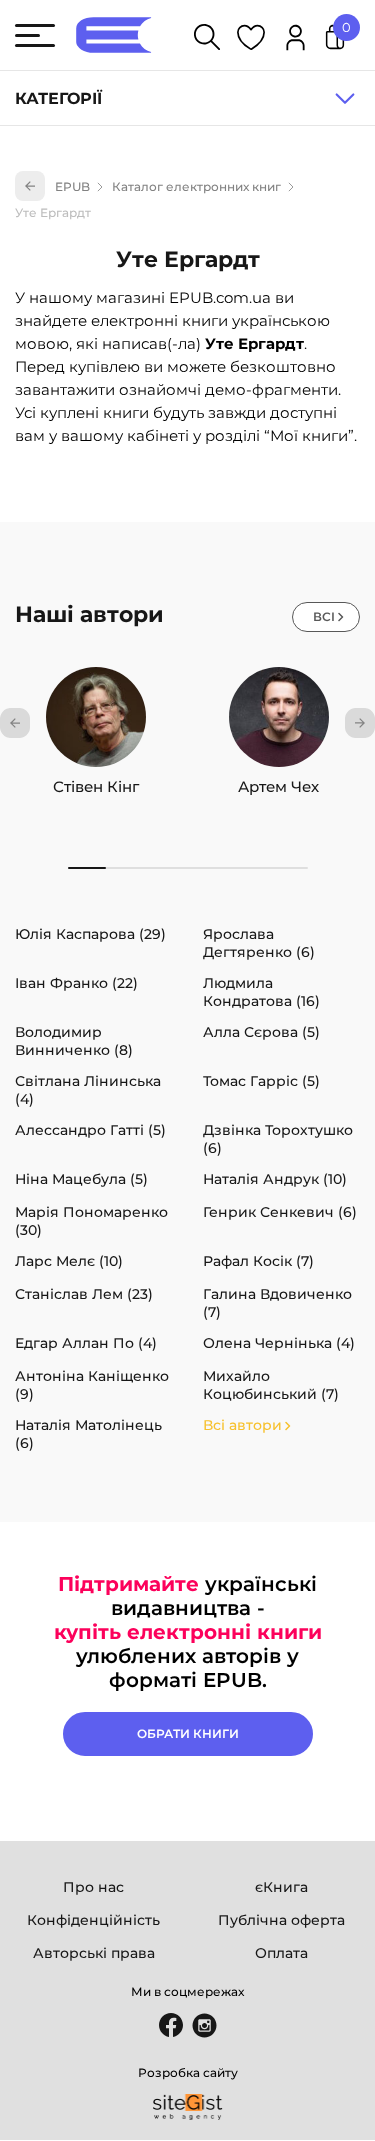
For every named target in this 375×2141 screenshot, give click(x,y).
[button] (15, 723)
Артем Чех (278, 786)
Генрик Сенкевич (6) (280, 1212)
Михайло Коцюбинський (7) (271, 1385)
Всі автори (242, 1425)
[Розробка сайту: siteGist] (188, 2107)
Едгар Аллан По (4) (86, 1343)
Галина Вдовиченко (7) (277, 1303)
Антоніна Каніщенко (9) (92, 1385)
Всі (324, 616)
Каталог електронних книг (196, 186)
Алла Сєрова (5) (261, 1032)
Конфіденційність (93, 1920)
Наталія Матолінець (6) (88, 1434)
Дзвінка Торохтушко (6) (278, 1139)
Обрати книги (188, 1733)
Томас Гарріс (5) (261, 1081)
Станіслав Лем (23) (84, 1294)
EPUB (72, 186)
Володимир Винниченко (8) (74, 1041)
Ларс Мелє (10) (69, 1261)
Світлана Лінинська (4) (88, 1090)
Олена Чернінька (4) (279, 1343)
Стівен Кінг (96, 786)
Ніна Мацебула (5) (81, 1179)
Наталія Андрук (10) (275, 1179)
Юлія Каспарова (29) (90, 934)
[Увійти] (295, 40)
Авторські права (94, 1953)
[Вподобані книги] (251, 40)
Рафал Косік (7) (258, 1261)
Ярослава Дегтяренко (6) (259, 943)
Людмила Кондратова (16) (261, 992)
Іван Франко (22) (76, 983)
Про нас (93, 1887)
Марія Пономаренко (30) (91, 1221)
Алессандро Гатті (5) (90, 1130)
